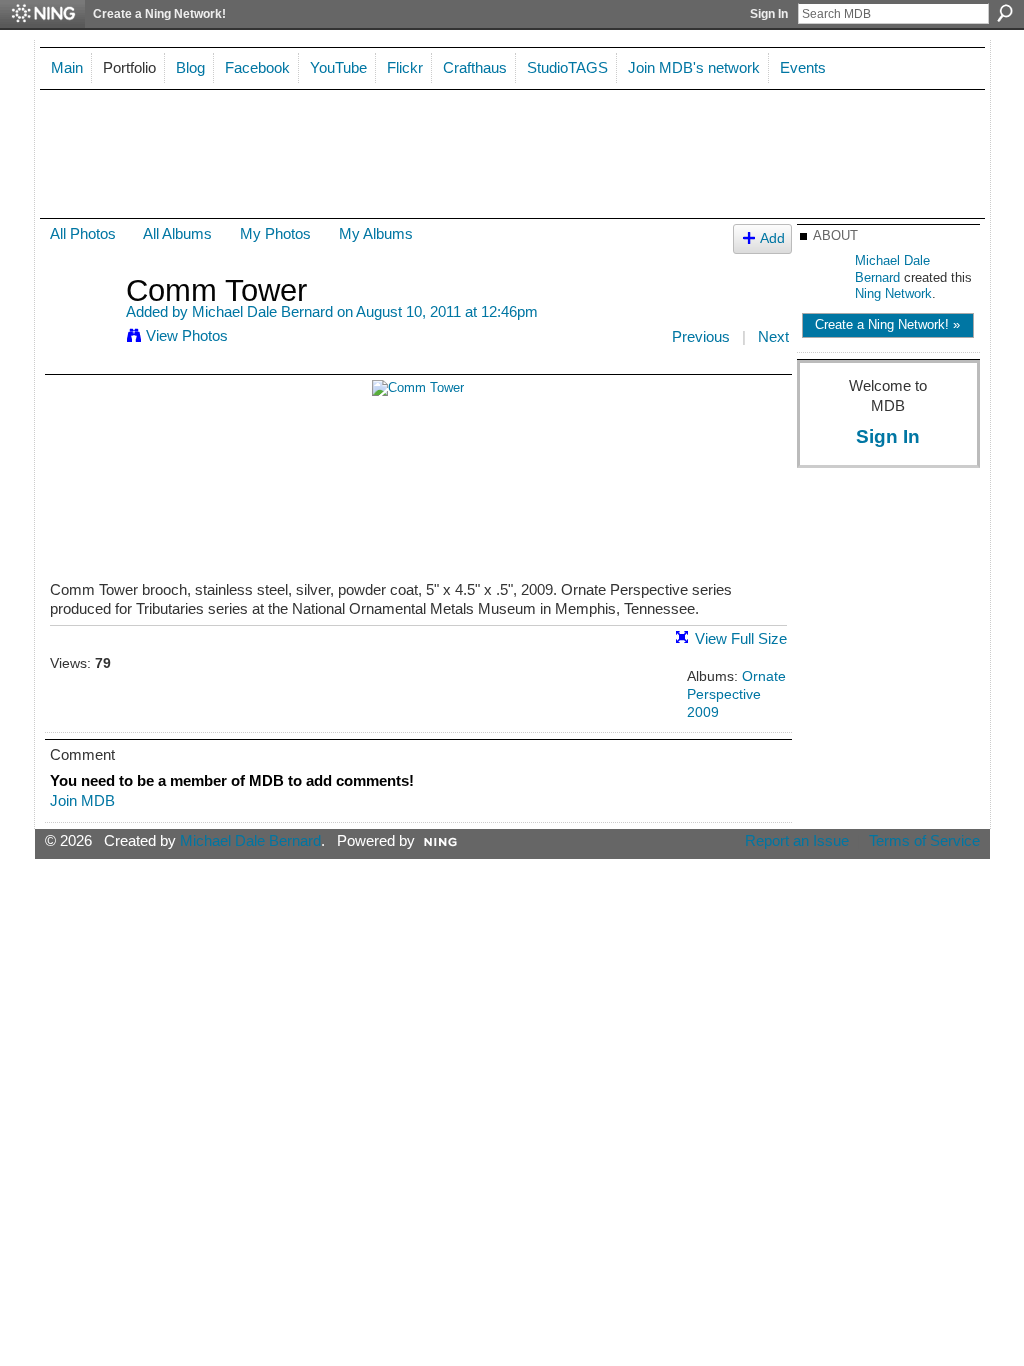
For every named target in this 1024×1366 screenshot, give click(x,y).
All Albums (177, 233)
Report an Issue (797, 841)
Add (772, 238)
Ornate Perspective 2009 (736, 694)
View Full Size (741, 638)
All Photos (83, 233)
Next (773, 336)
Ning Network (893, 293)
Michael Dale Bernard (262, 311)
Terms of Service (924, 841)
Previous (701, 336)
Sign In (769, 14)
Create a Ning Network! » (887, 324)
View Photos (187, 335)
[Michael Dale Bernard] (82, 327)
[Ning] (42, 14)
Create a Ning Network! (159, 14)
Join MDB (82, 800)
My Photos (275, 233)
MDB (103, 143)
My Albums (376, 233)
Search (1005, 13)
